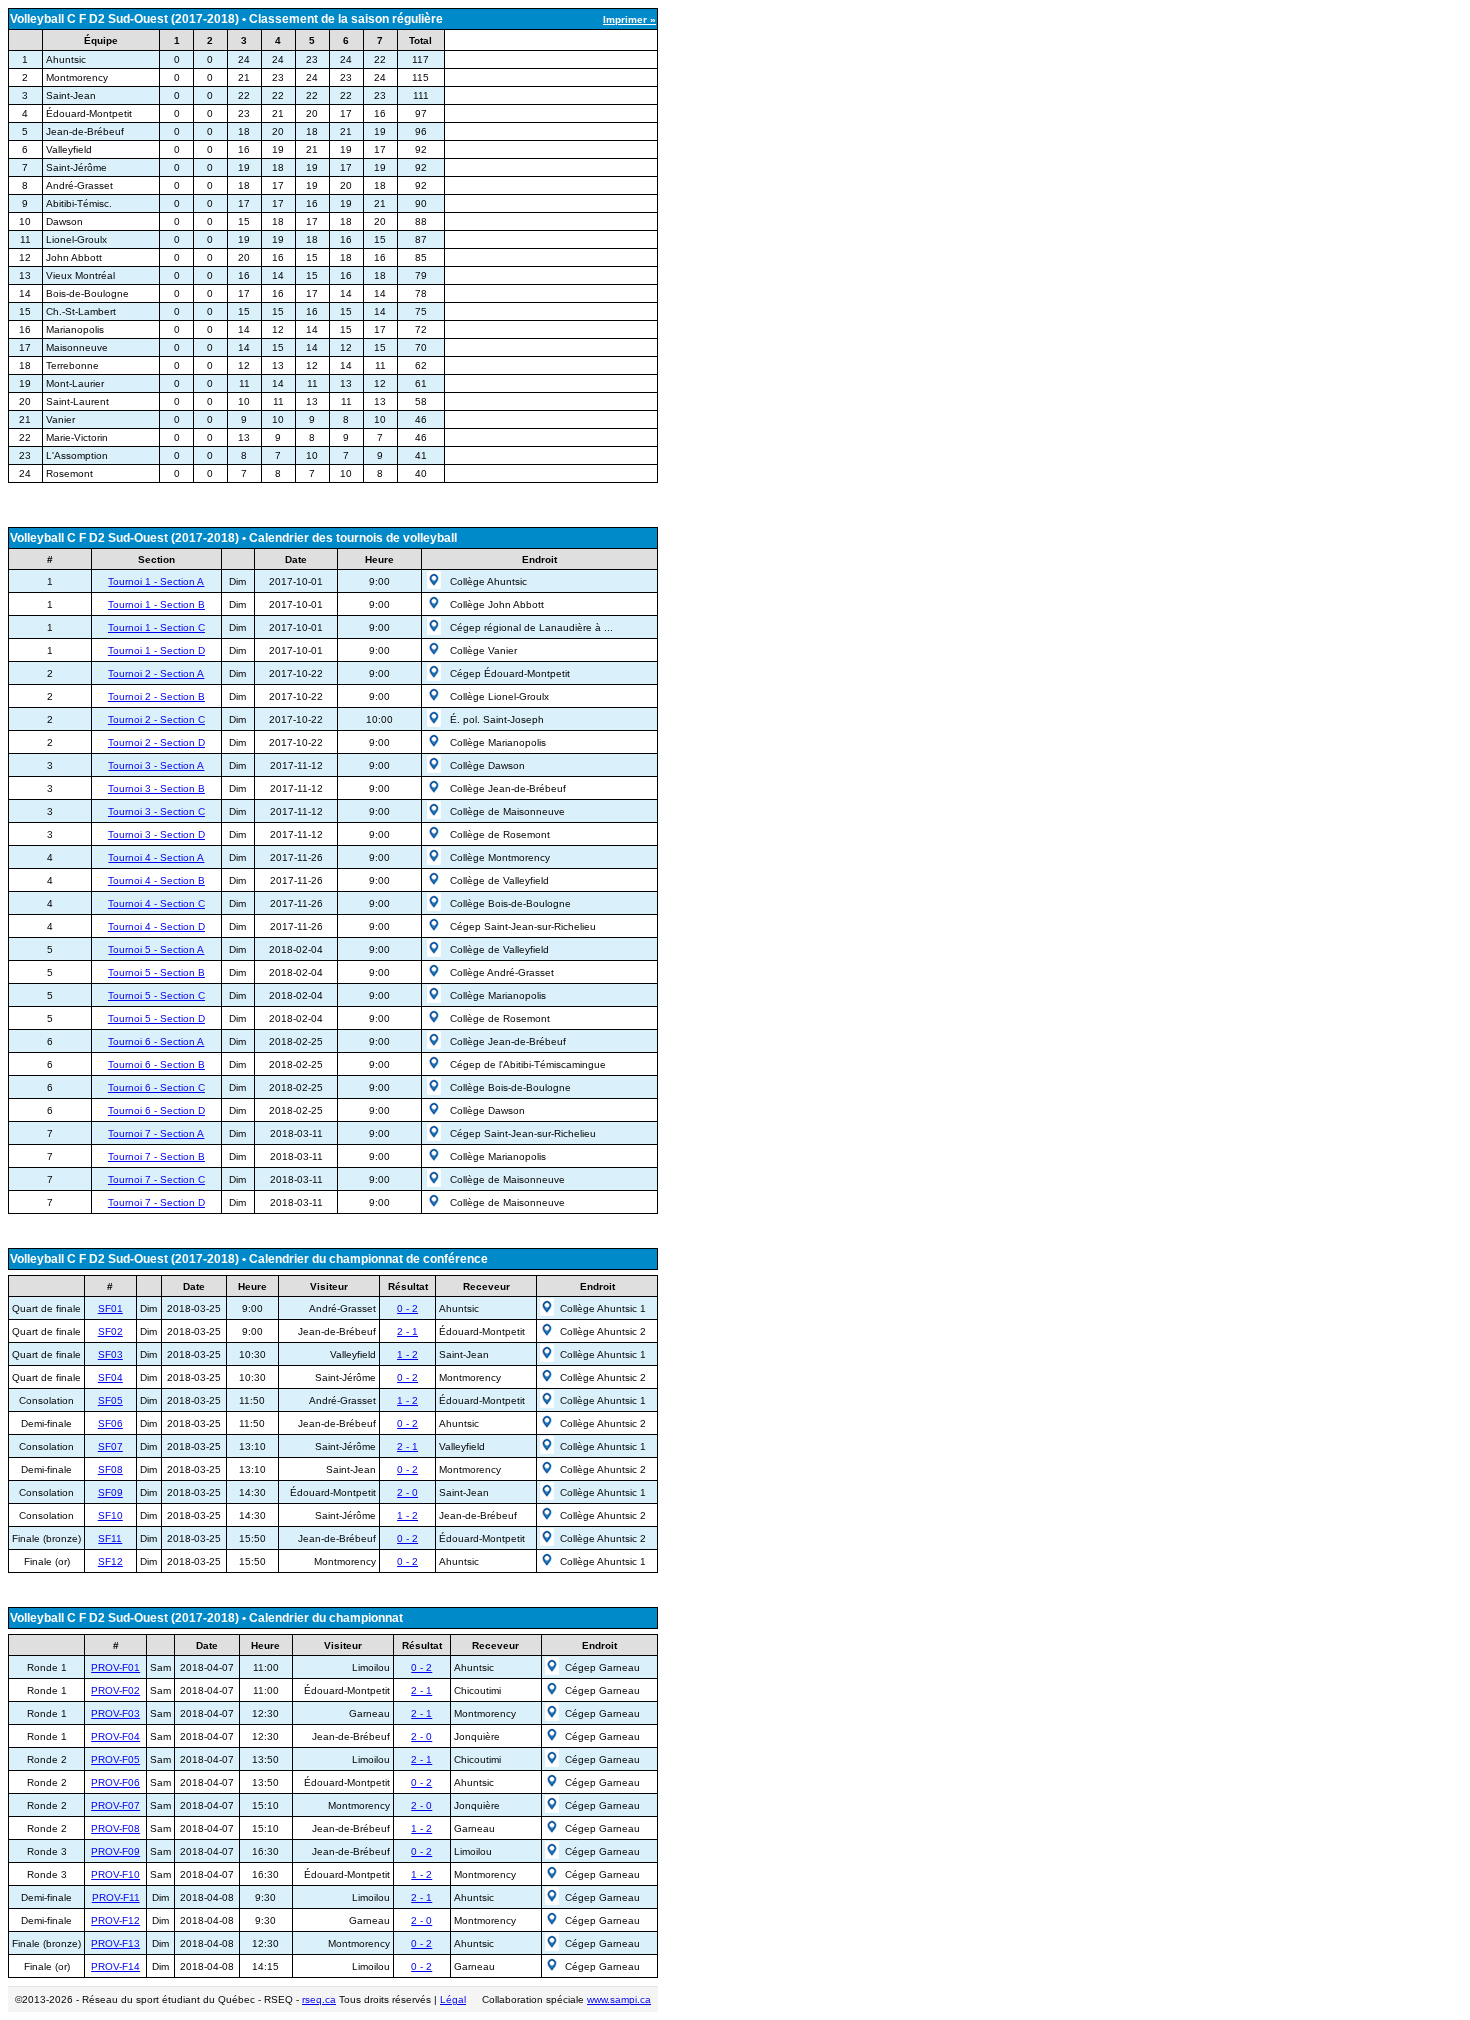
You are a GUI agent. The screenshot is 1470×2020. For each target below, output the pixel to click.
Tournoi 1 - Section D (156, 650)
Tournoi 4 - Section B (156, 880)
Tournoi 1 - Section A (156, 581)
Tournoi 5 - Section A (156, 949)
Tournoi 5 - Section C (156, 995)
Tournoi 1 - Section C (156, 627)
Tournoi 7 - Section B (156, 1156)
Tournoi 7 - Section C (156, 1179)
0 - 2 (407, 1308)
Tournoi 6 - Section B (156, 1064)
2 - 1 (407, 1331)
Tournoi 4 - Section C (156, 903)
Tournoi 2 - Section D (156, 742)
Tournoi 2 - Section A (156, 673)
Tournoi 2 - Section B (156, 696)
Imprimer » (629, 19)
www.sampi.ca (619, 1999)
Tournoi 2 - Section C (156, 719)
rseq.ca (319, 1999)
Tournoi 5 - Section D (156, 1018)
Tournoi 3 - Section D (156, 834)
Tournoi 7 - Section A (156, 1133)
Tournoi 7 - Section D (156, 1202)
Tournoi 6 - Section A (156, 1041)
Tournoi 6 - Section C (156, 1087)
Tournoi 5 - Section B (156, 972)
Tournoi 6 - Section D (156, 1110)
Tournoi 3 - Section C (156, 811)
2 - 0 (407, 1492)
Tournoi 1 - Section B (156, 604)
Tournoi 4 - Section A (156, 857)
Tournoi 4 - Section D (156, 926)
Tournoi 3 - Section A (156, 765)
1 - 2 (407, 1354)
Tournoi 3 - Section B (156, 788)
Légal (453, 1999)
